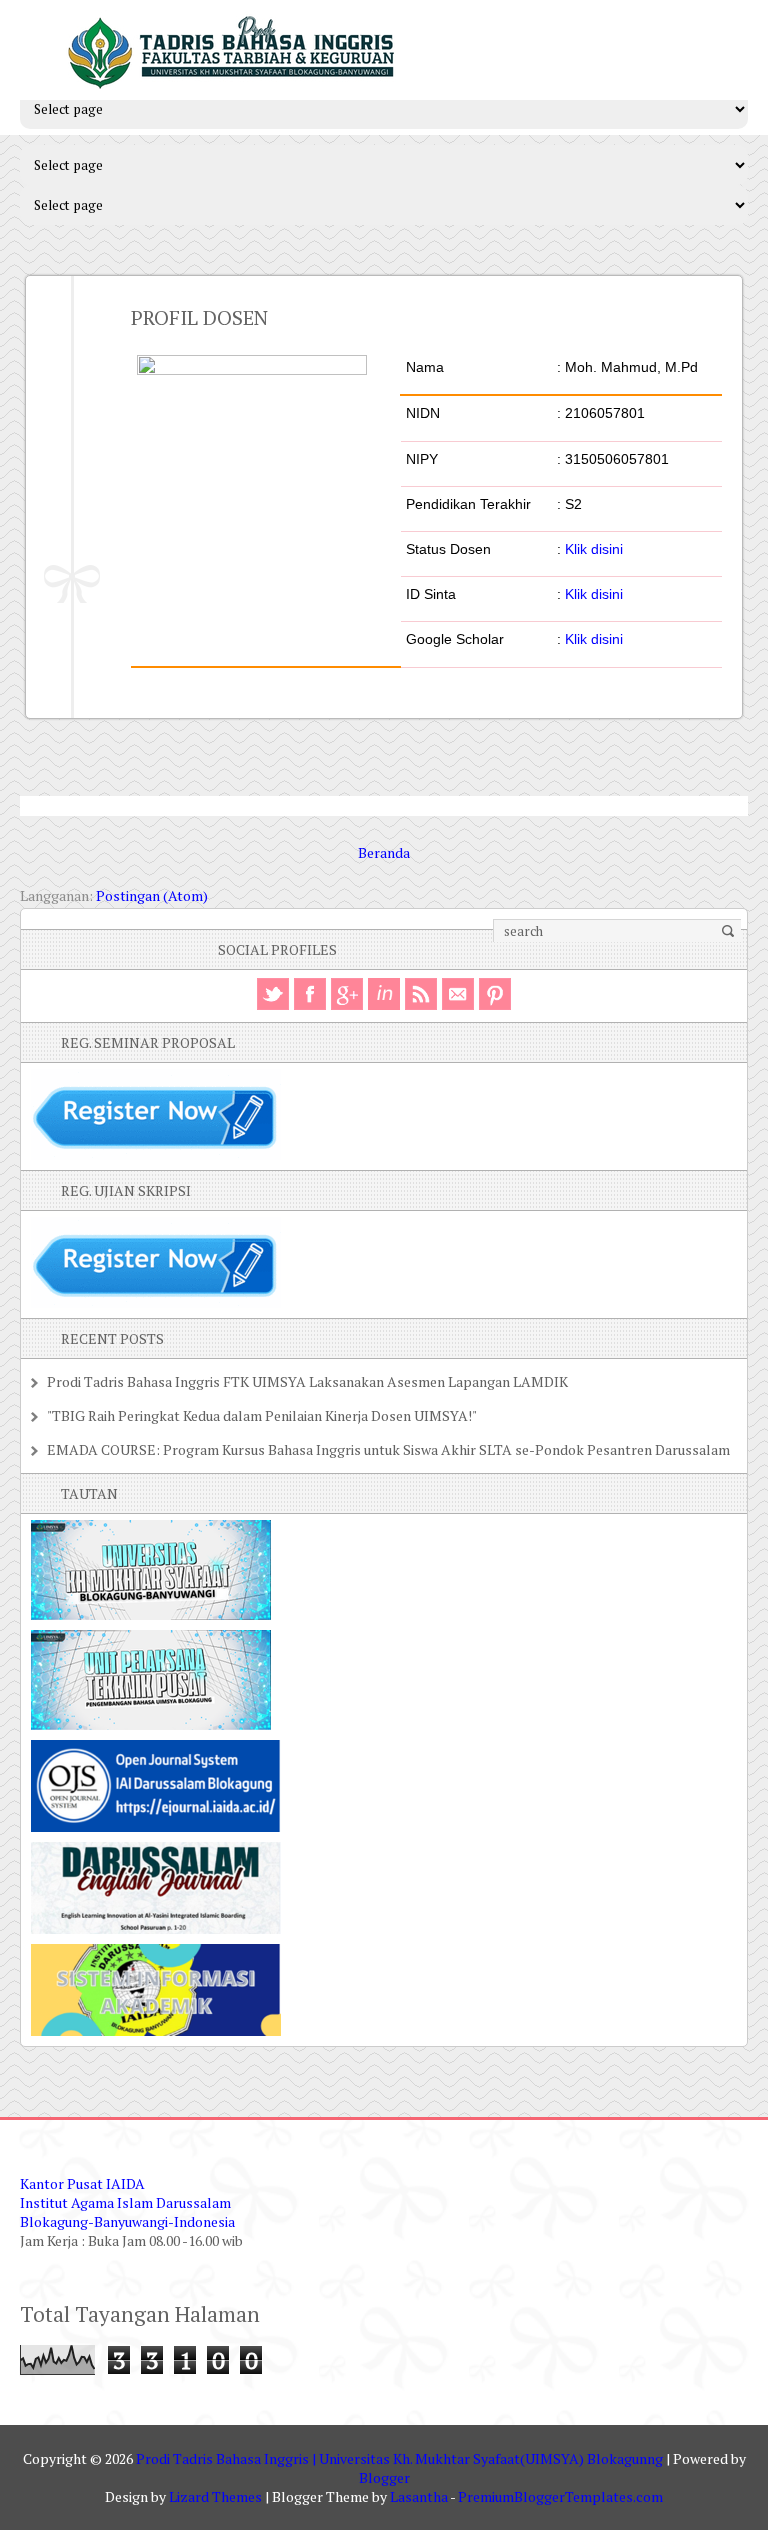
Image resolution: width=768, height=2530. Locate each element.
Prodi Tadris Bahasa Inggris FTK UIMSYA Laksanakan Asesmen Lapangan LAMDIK (307, 1381)
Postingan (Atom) (152, 895)
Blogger (384, 2477)
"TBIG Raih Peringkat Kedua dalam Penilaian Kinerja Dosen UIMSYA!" (262, 1415)
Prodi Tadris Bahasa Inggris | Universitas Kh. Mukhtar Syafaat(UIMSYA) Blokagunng (399, 2458)
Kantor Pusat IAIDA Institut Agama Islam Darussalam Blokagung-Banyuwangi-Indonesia (127, 2202)
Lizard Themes (215, 2496)
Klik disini (594, 549)
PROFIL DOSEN (199, 317)
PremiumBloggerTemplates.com (560, 2496)
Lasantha (419, 2496)
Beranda (384, 852)
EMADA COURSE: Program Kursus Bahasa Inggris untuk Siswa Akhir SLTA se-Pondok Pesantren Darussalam (388, 1449)
